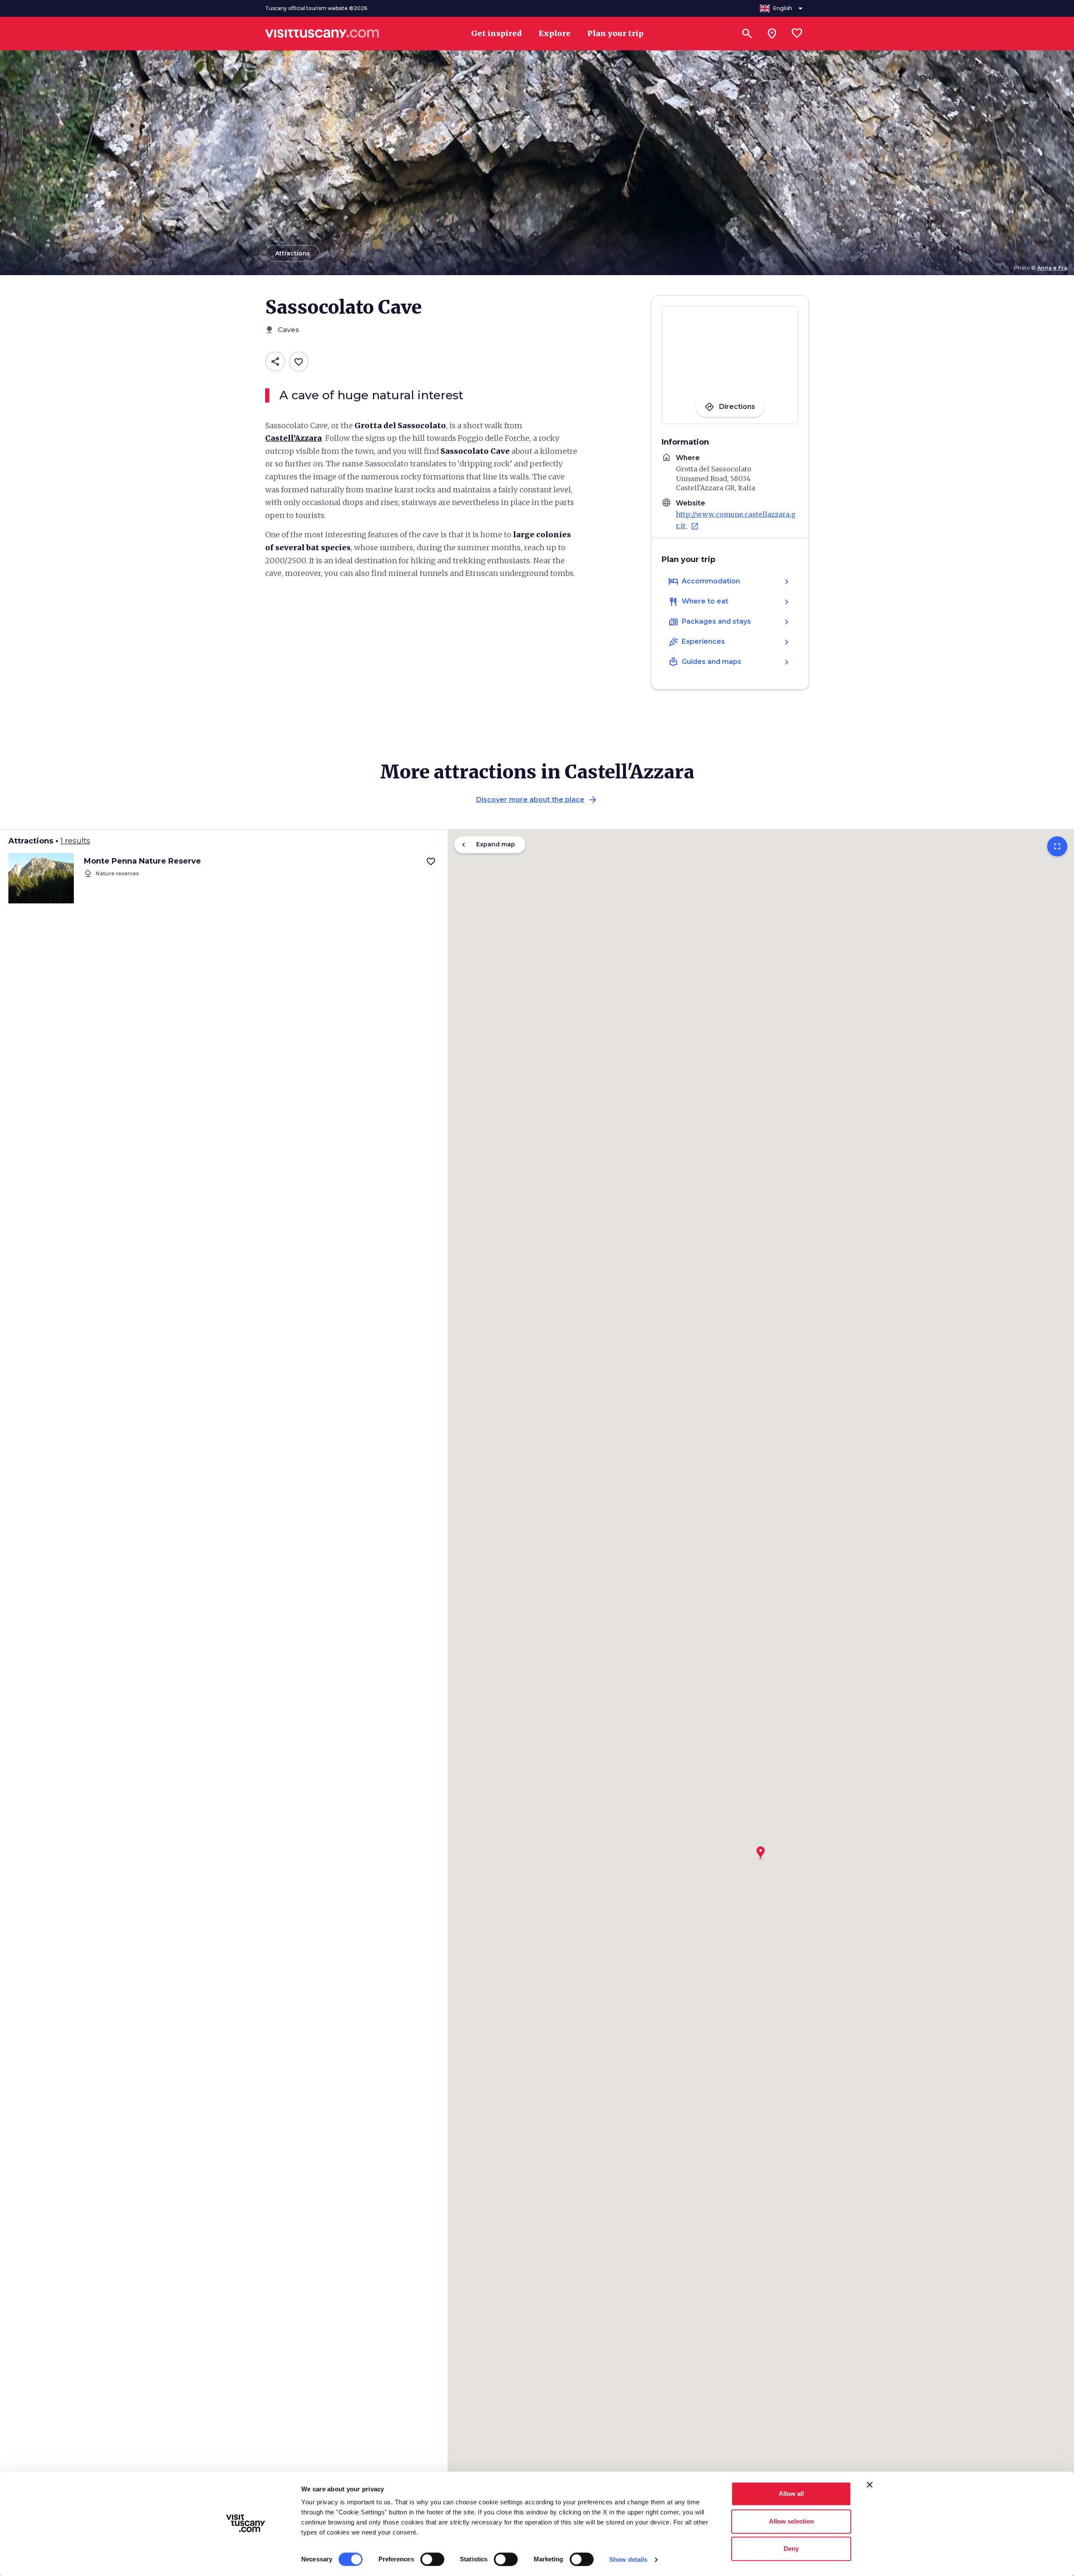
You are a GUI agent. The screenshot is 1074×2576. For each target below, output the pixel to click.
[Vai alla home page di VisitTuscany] (322, 34)
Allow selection (791, 2521)
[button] (761, 1850)
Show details (628, 2559)
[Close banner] (870, 2485)
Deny (791, 2549)
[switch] (432, 2559)
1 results (75, 841)
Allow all (791, 2494)
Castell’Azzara (293, 438)
